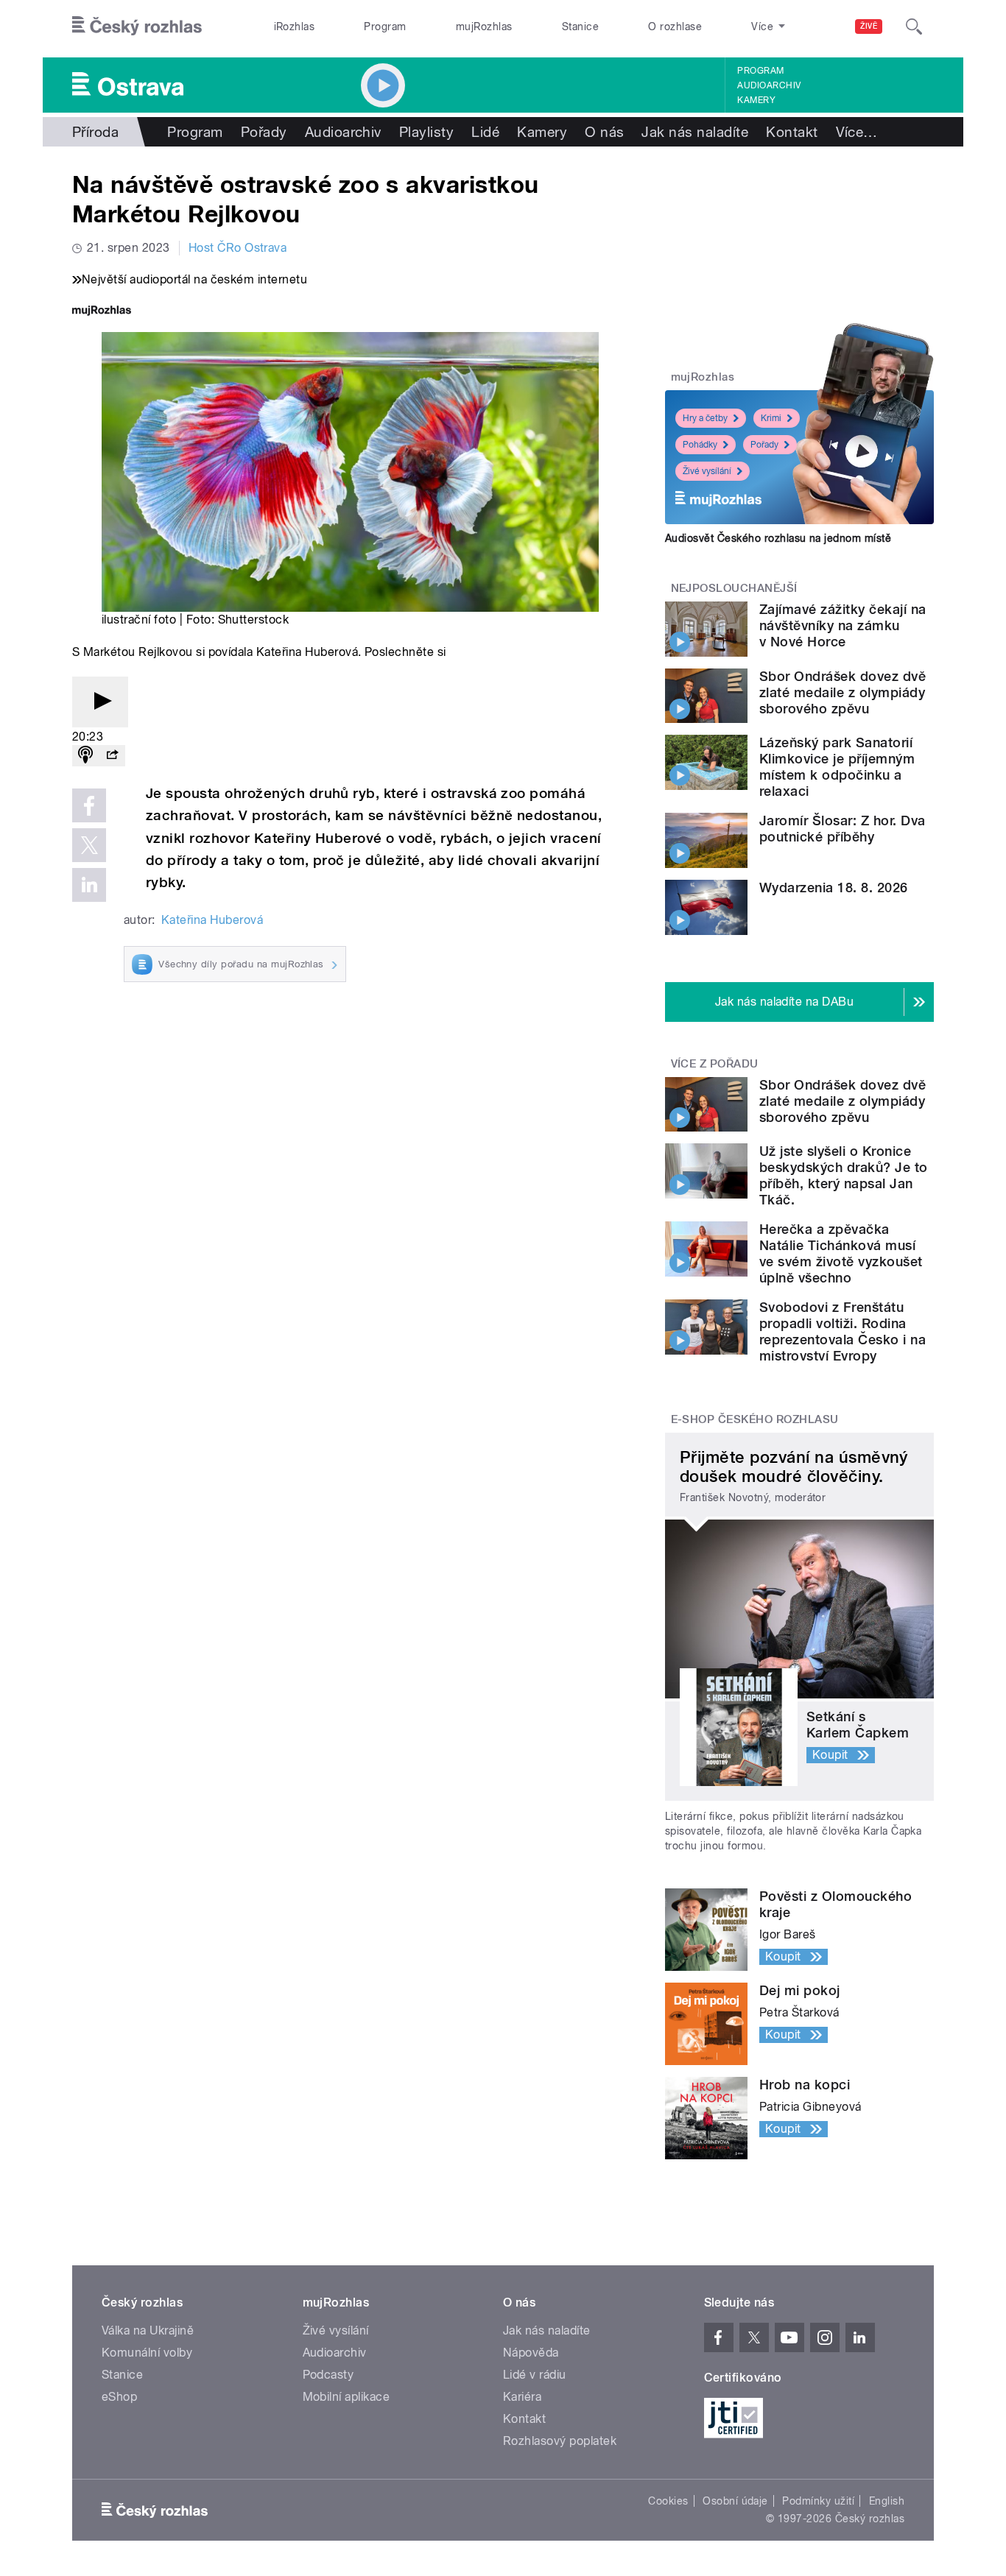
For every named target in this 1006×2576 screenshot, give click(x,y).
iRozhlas (295, 27)
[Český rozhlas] (137, 27)
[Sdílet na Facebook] (89, 805)
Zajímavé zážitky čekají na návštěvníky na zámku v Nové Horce (843, 625)
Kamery (756, 100)
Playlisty (426, 132)
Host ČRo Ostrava (238, 248)
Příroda (95, 132)
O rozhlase (675, 27)
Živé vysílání (707, 471)
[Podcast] (85, 756)
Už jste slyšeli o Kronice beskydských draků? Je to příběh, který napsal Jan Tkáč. (844, 1175)
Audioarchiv (769, 85)
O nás (604, 132)
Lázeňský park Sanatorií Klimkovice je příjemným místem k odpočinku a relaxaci (837, 767)
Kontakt (792, 132)
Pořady (264, 132)
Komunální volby (147, 2353)
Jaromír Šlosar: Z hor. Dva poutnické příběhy (842, 829)
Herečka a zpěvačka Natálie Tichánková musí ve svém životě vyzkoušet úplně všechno (841, 1253)
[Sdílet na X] (89, 845)
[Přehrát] (100, 702)
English (887, 2501)
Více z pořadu (715, 1064)
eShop (119, 2397)
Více (857, 132)
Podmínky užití (818, 2501)
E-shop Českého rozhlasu (755, 1419)
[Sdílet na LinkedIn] (89, 885)
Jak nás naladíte (695, 132)
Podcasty (328, 2375)
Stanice (580, 27)
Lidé (485, 132)
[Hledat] (914, 27)
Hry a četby (705, 418)
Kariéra (522, 2397)
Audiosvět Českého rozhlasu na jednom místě (778, 538)
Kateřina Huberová (212, 920)
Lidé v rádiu (535, 2375)
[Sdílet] (112, 756)
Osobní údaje (735, 2501)
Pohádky (700, 445)
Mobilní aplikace (347, 2397)
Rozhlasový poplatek (560, 2441)
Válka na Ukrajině (148, 2330)
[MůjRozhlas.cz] (102, 312)
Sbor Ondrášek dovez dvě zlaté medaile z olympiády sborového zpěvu (843, 692)
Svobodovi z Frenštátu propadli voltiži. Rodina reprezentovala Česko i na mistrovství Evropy (843, 1331)
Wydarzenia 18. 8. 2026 (834, 888)
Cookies (668, 2501)
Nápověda (531, 2353)
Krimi (771, 418)
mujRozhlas (484, 27)
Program (385, 27)
